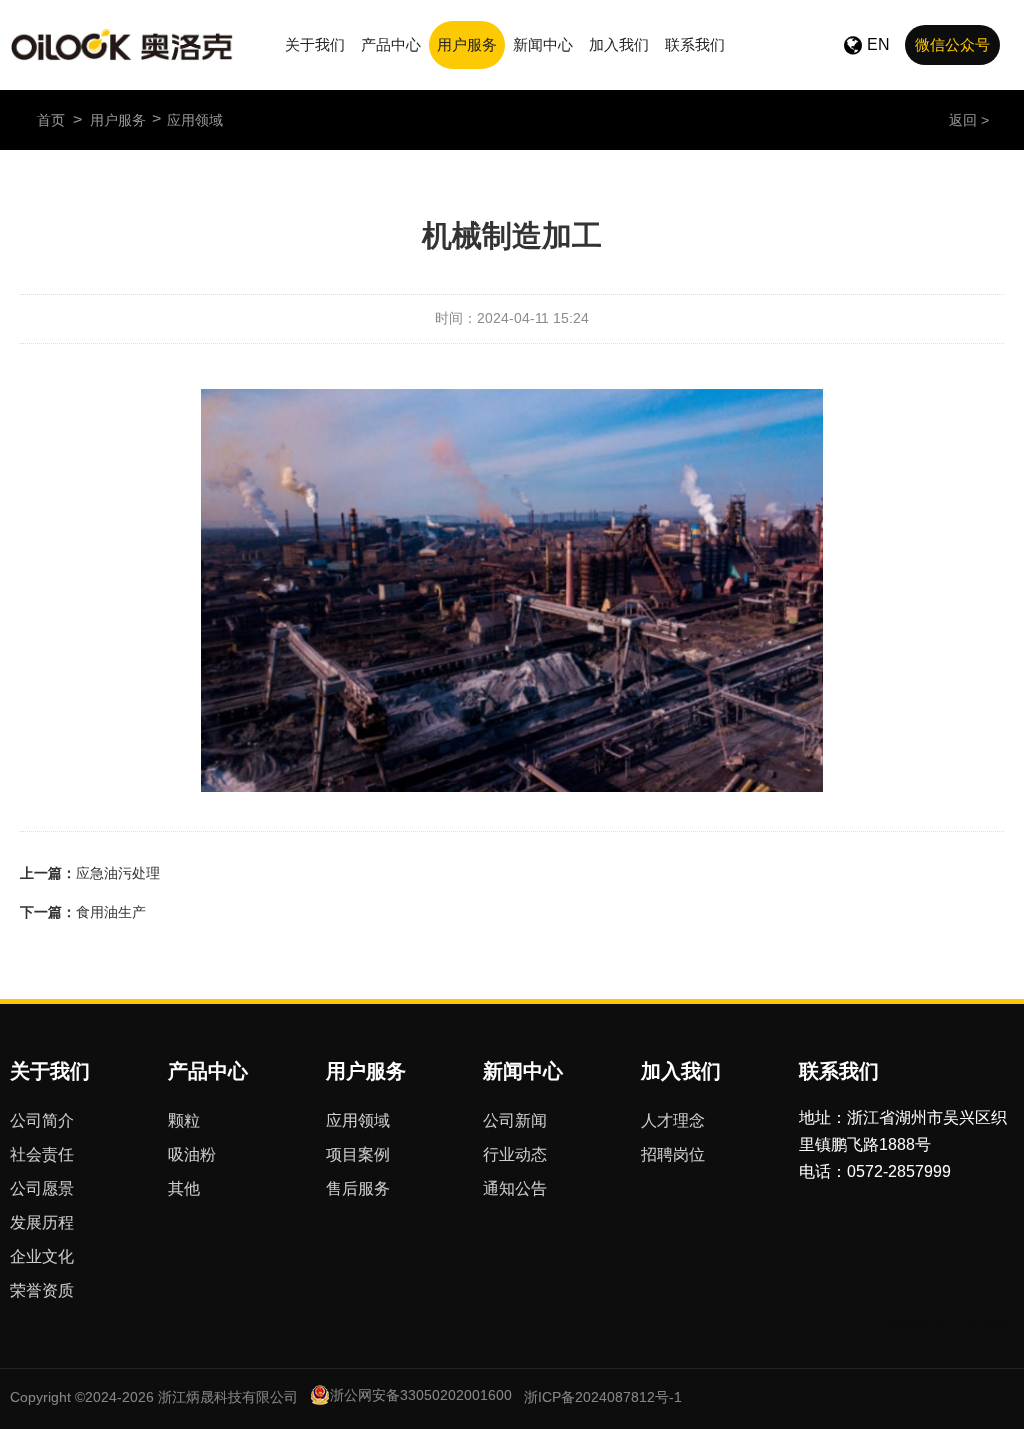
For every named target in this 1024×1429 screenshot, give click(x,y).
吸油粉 (192, 1154)
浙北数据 (990, 1325)
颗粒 (184, 1120)
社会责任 (42, 1154)
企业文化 (42, 1256)
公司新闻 (515, 1120)
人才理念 (673, 1120)
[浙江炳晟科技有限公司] (123, 45)
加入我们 (619, 45)
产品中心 (391, 45)
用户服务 (467, 45)
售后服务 (358, 1188)
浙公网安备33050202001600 (421, 1395)
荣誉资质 (42, 1290)
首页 (51, 120)
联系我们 (695, 45)
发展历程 (42, 1222)
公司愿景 (42, 1188)
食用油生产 (111, 912)
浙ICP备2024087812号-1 (603, 1397)
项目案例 (358, 1154)
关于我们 (315, 45)
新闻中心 (543, 45)
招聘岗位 (673, 1154)
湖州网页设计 (922, 1325)
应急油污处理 (118, 873)
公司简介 (42, 1120)
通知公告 (515, 1188)
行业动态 (515, 1154)
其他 (184, 1188)
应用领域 (195, 120)
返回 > (969, 120)
